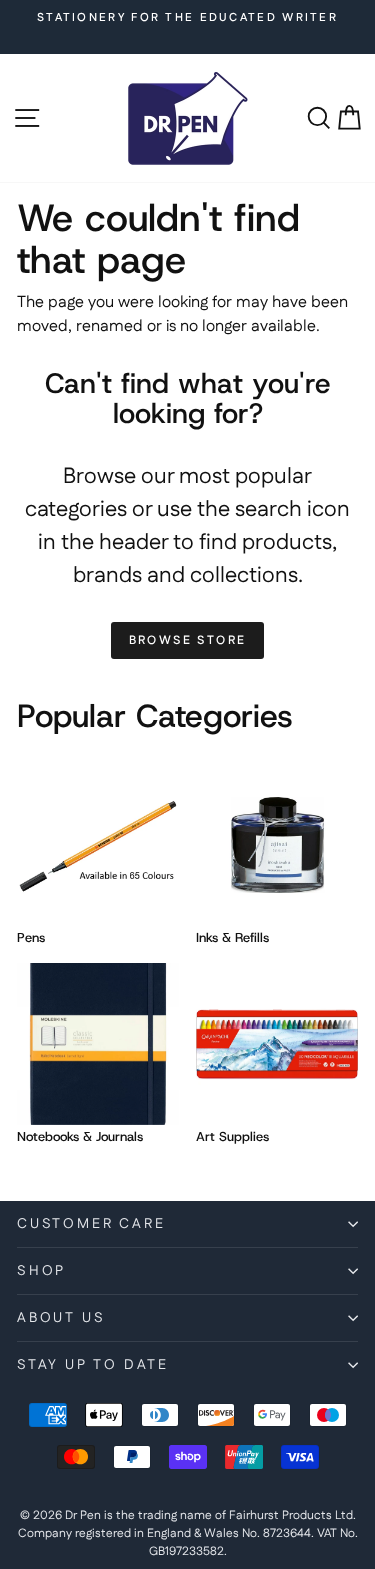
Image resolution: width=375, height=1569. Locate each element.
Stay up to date (93, 1365)
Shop (41, 1271)
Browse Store (188, 640)
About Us (61, 1318)
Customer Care (91, 1224)
